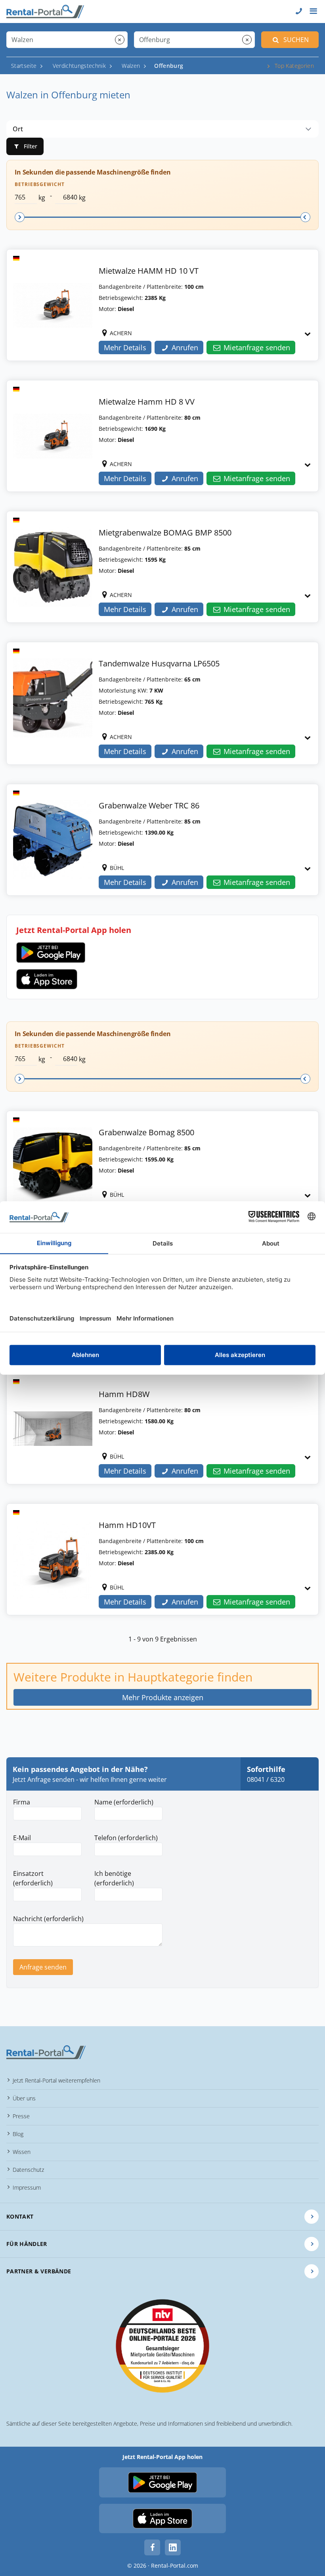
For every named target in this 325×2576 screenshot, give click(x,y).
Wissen (22, 2152)
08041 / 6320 (266, 1779)
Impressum (27, 2187)
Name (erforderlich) (124, 1802)
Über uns (24, 2098)
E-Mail (22, 1838)
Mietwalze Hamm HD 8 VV (147, 402)
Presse (21, 2116)
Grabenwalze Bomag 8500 (146, 1132)
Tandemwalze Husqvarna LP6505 (159, 663)
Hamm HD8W (124, 1394)
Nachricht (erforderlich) (48, 1919)
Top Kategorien (294, 66)
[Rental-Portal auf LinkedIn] (173, 2547)
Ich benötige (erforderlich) (114, 1878)
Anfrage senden (43, 1967)
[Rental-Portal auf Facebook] (152, 2547)
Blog (18, 2134)
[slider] (20, 217)
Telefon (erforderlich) (126, 1838)
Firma (22, 1802)
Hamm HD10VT (127, 1525)
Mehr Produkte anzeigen (163, 1697)
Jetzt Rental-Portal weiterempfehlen (56, 2080)
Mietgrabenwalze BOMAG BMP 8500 (165, 533)
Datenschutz (28, 2170)
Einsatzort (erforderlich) (33, 1878)
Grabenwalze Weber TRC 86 (149, 805)
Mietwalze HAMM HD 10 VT (149, 271)
